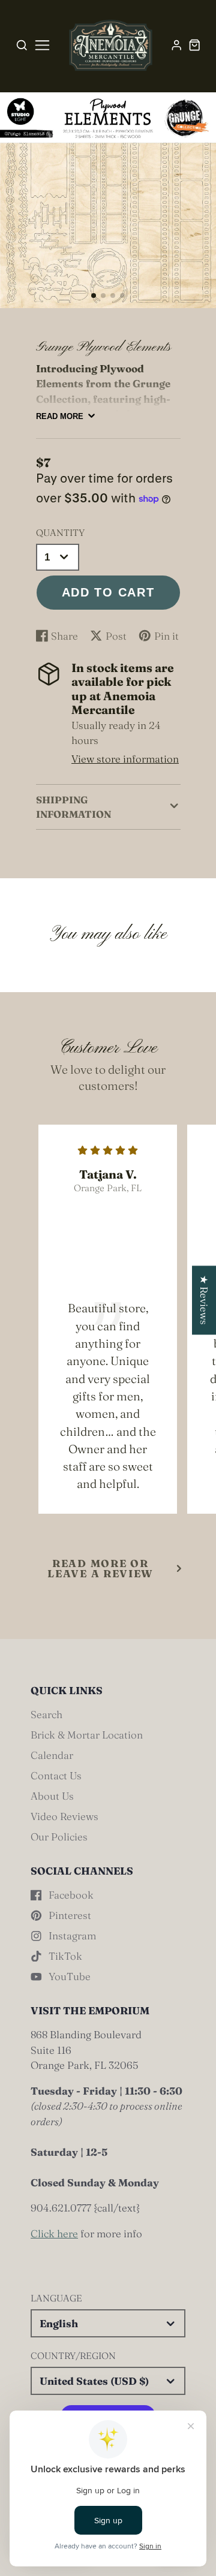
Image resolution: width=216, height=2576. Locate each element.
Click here (54, 2233)
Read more (60, 416)
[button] (94, 296)
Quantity (60, 533)
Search (46, 1714)
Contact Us (56, 1775)
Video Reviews (64, 1816)
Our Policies (59, 1837)
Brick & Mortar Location (87, 1735)
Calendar (52, 1755)
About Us (52, 1796)
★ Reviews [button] (204, 1300)
